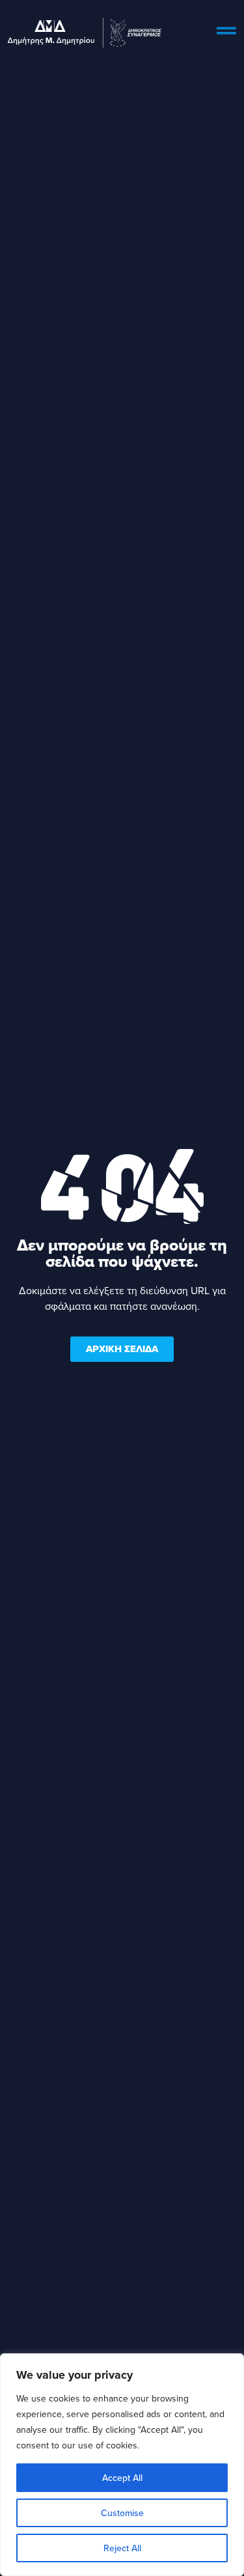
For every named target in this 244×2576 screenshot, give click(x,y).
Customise (122, 2513)
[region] (122, 2465)
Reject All (122, 2548)
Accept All (122, 2478)
